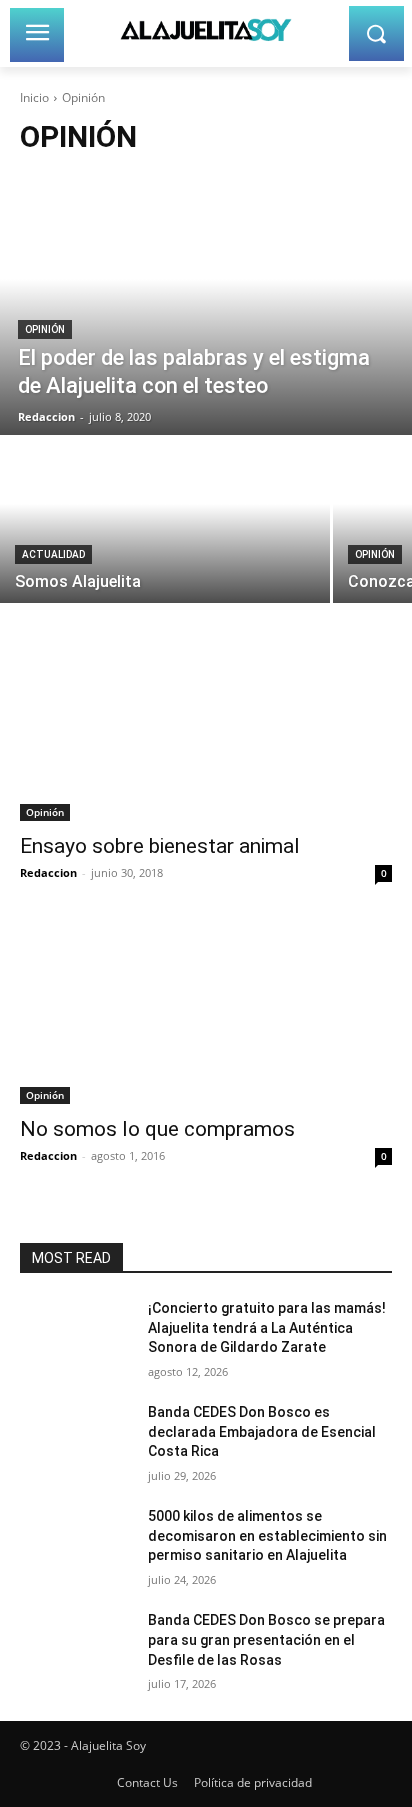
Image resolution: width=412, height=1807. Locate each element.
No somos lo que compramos (157, 1129)
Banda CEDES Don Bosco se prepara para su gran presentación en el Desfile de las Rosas (266, 1639)
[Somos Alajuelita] (165, 520)
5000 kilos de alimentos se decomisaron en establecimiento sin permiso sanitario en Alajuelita (267, 1535)
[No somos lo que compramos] (206, 1011)
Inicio (34, 97)
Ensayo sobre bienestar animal (160, 846)
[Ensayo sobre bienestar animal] (206, 728)
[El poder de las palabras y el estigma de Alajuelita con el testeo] (206, 305)
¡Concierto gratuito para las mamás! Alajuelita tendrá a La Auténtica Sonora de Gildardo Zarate (267, 1327)
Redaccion (48, 872)
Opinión (45, 329)
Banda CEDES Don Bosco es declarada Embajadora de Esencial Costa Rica (262, 1431)
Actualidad (53, 554)
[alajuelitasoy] (205, 29)
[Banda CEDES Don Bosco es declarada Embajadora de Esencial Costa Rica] (76, 1442)
